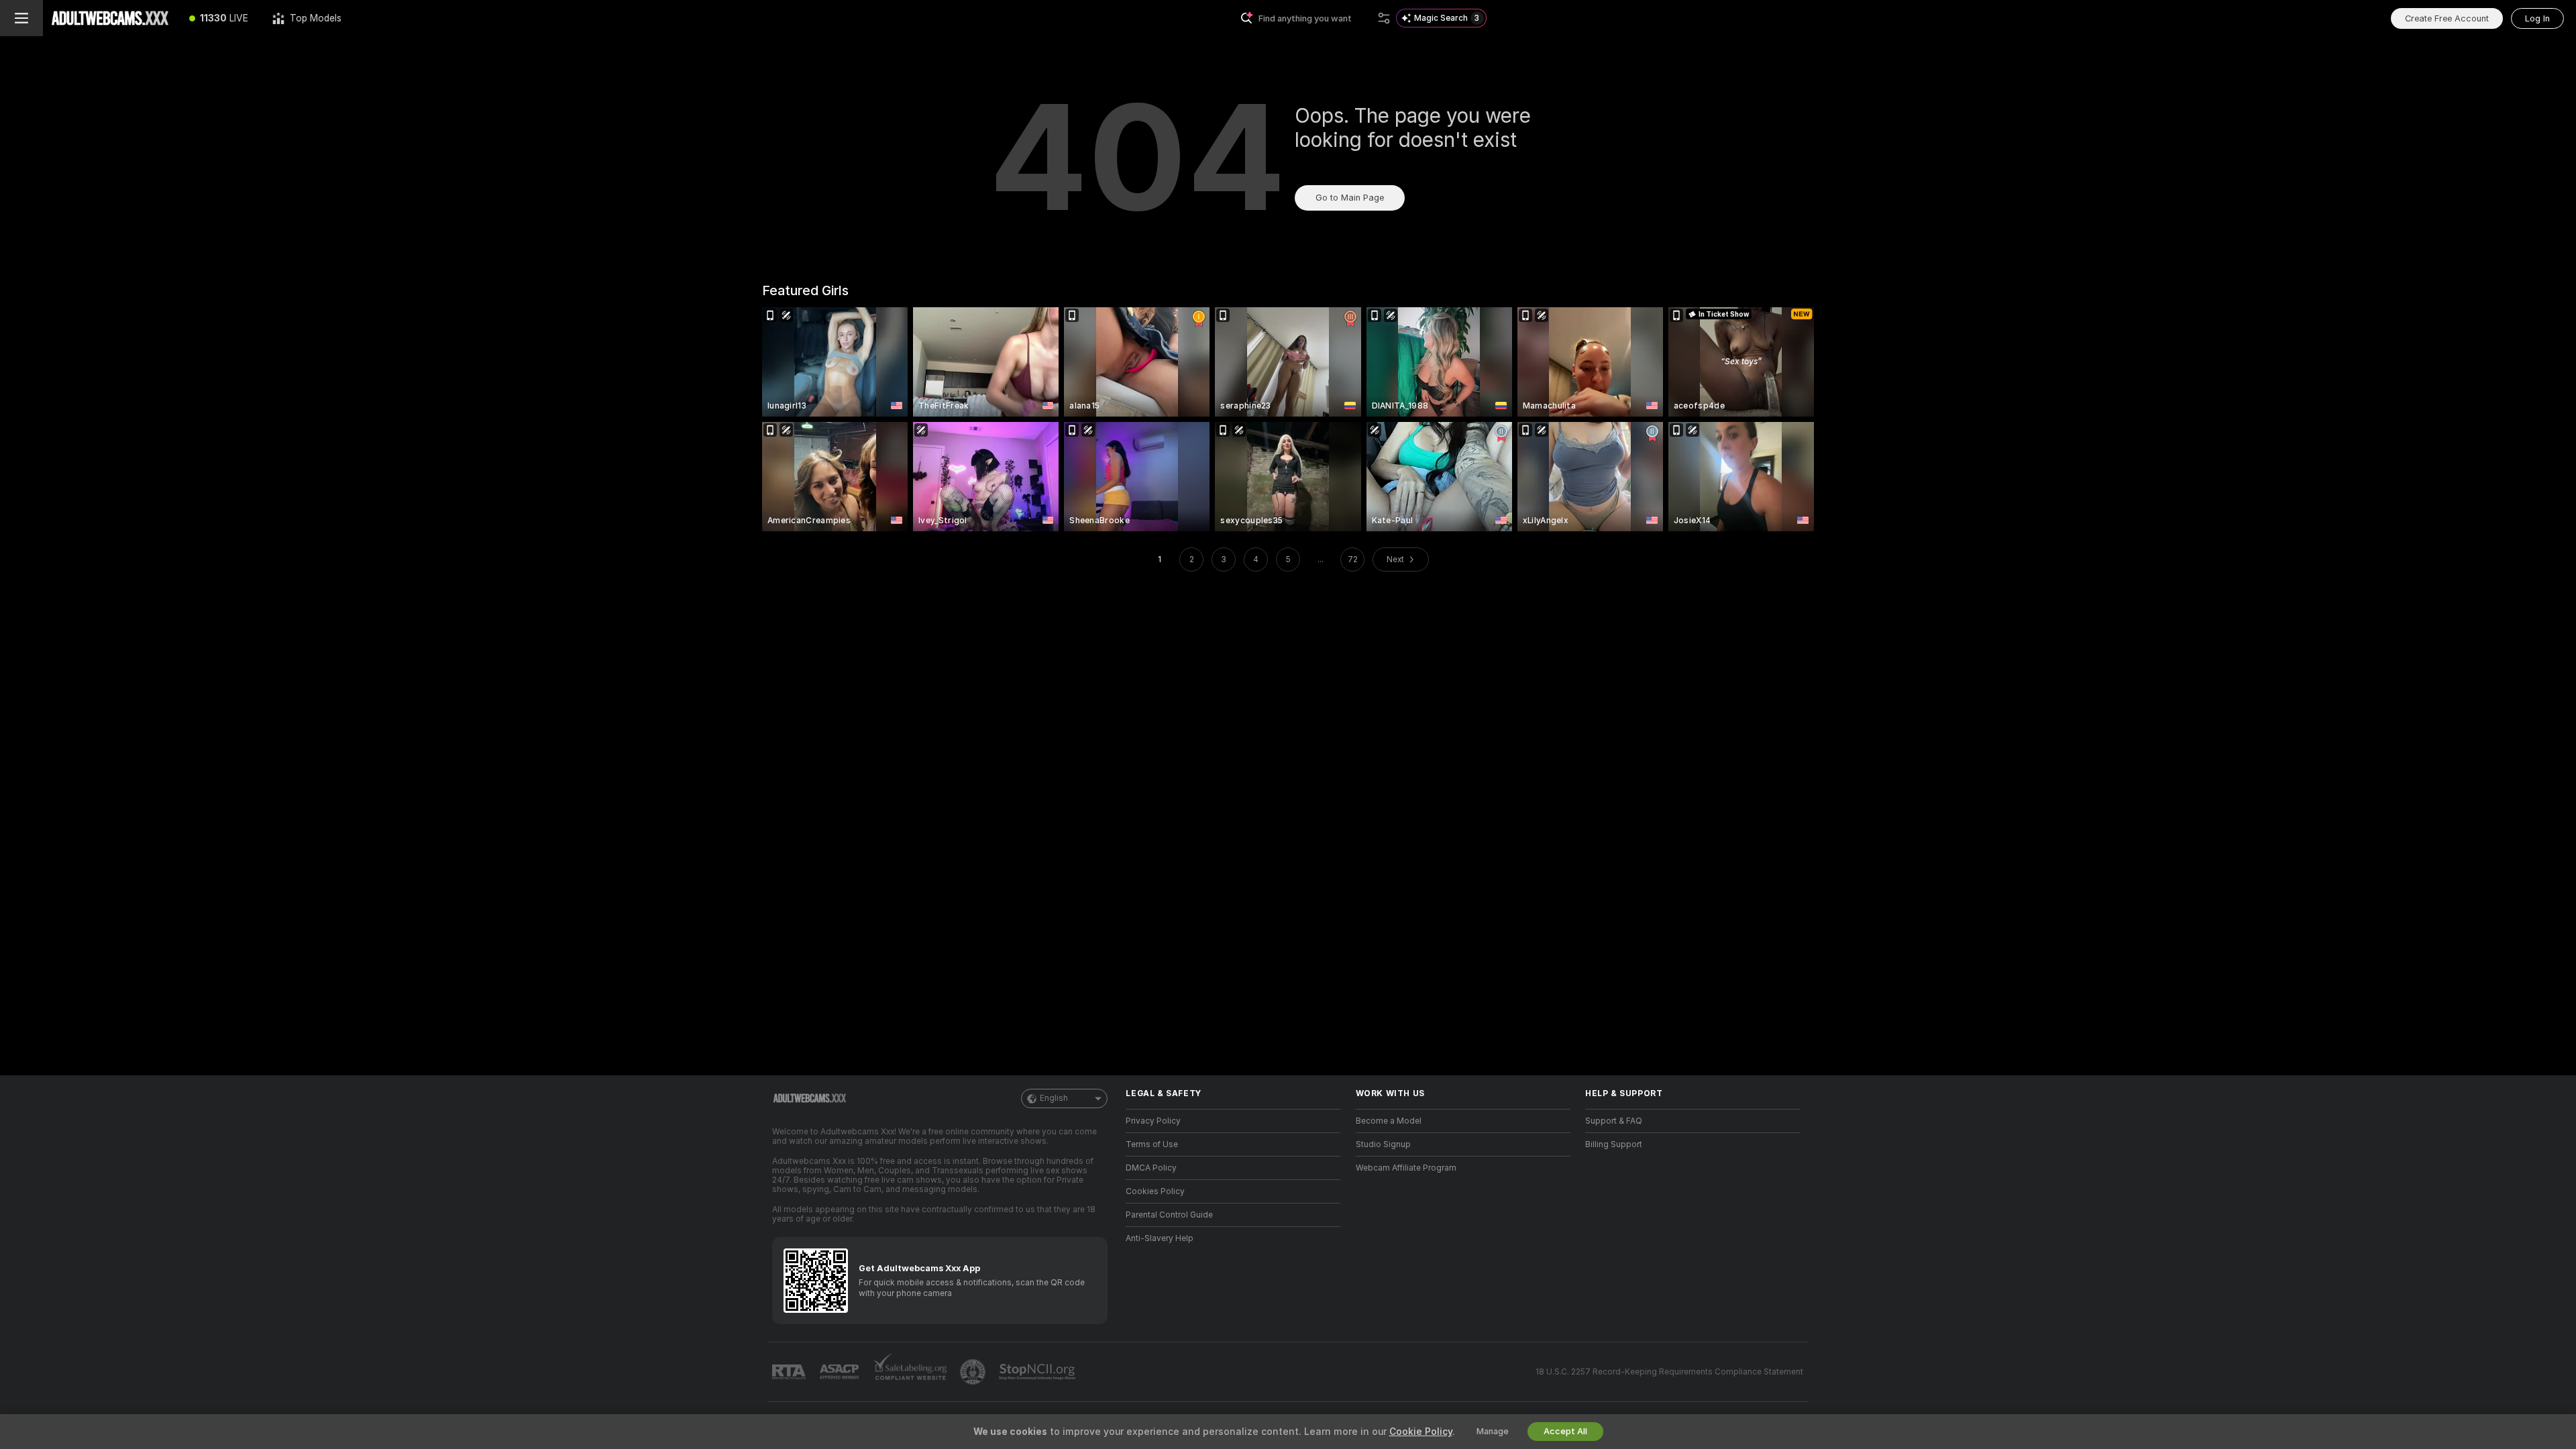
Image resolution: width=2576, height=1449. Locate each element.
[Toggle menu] (21, 18)
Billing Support (1614, 1144)
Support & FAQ (1614, 1121)
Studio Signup (1383, 1144)
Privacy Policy (1153, 1121)
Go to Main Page (1350, 198)
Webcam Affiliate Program (1406, 1168)
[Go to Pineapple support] (974, 1372)
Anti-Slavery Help (1160, 1238)
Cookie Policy (1421, 1432)
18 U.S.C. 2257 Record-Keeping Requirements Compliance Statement (1669, 1372)
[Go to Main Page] (110, 18)
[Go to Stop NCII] (1038, 1372)
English (1054, 1098)
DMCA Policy (1151, 1168)
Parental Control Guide (1169, 1215)
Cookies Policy (1155, 1191)
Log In (2537, 18)
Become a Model (1389, 1121)
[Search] (1384, 18)
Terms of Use (1152, 1144)
